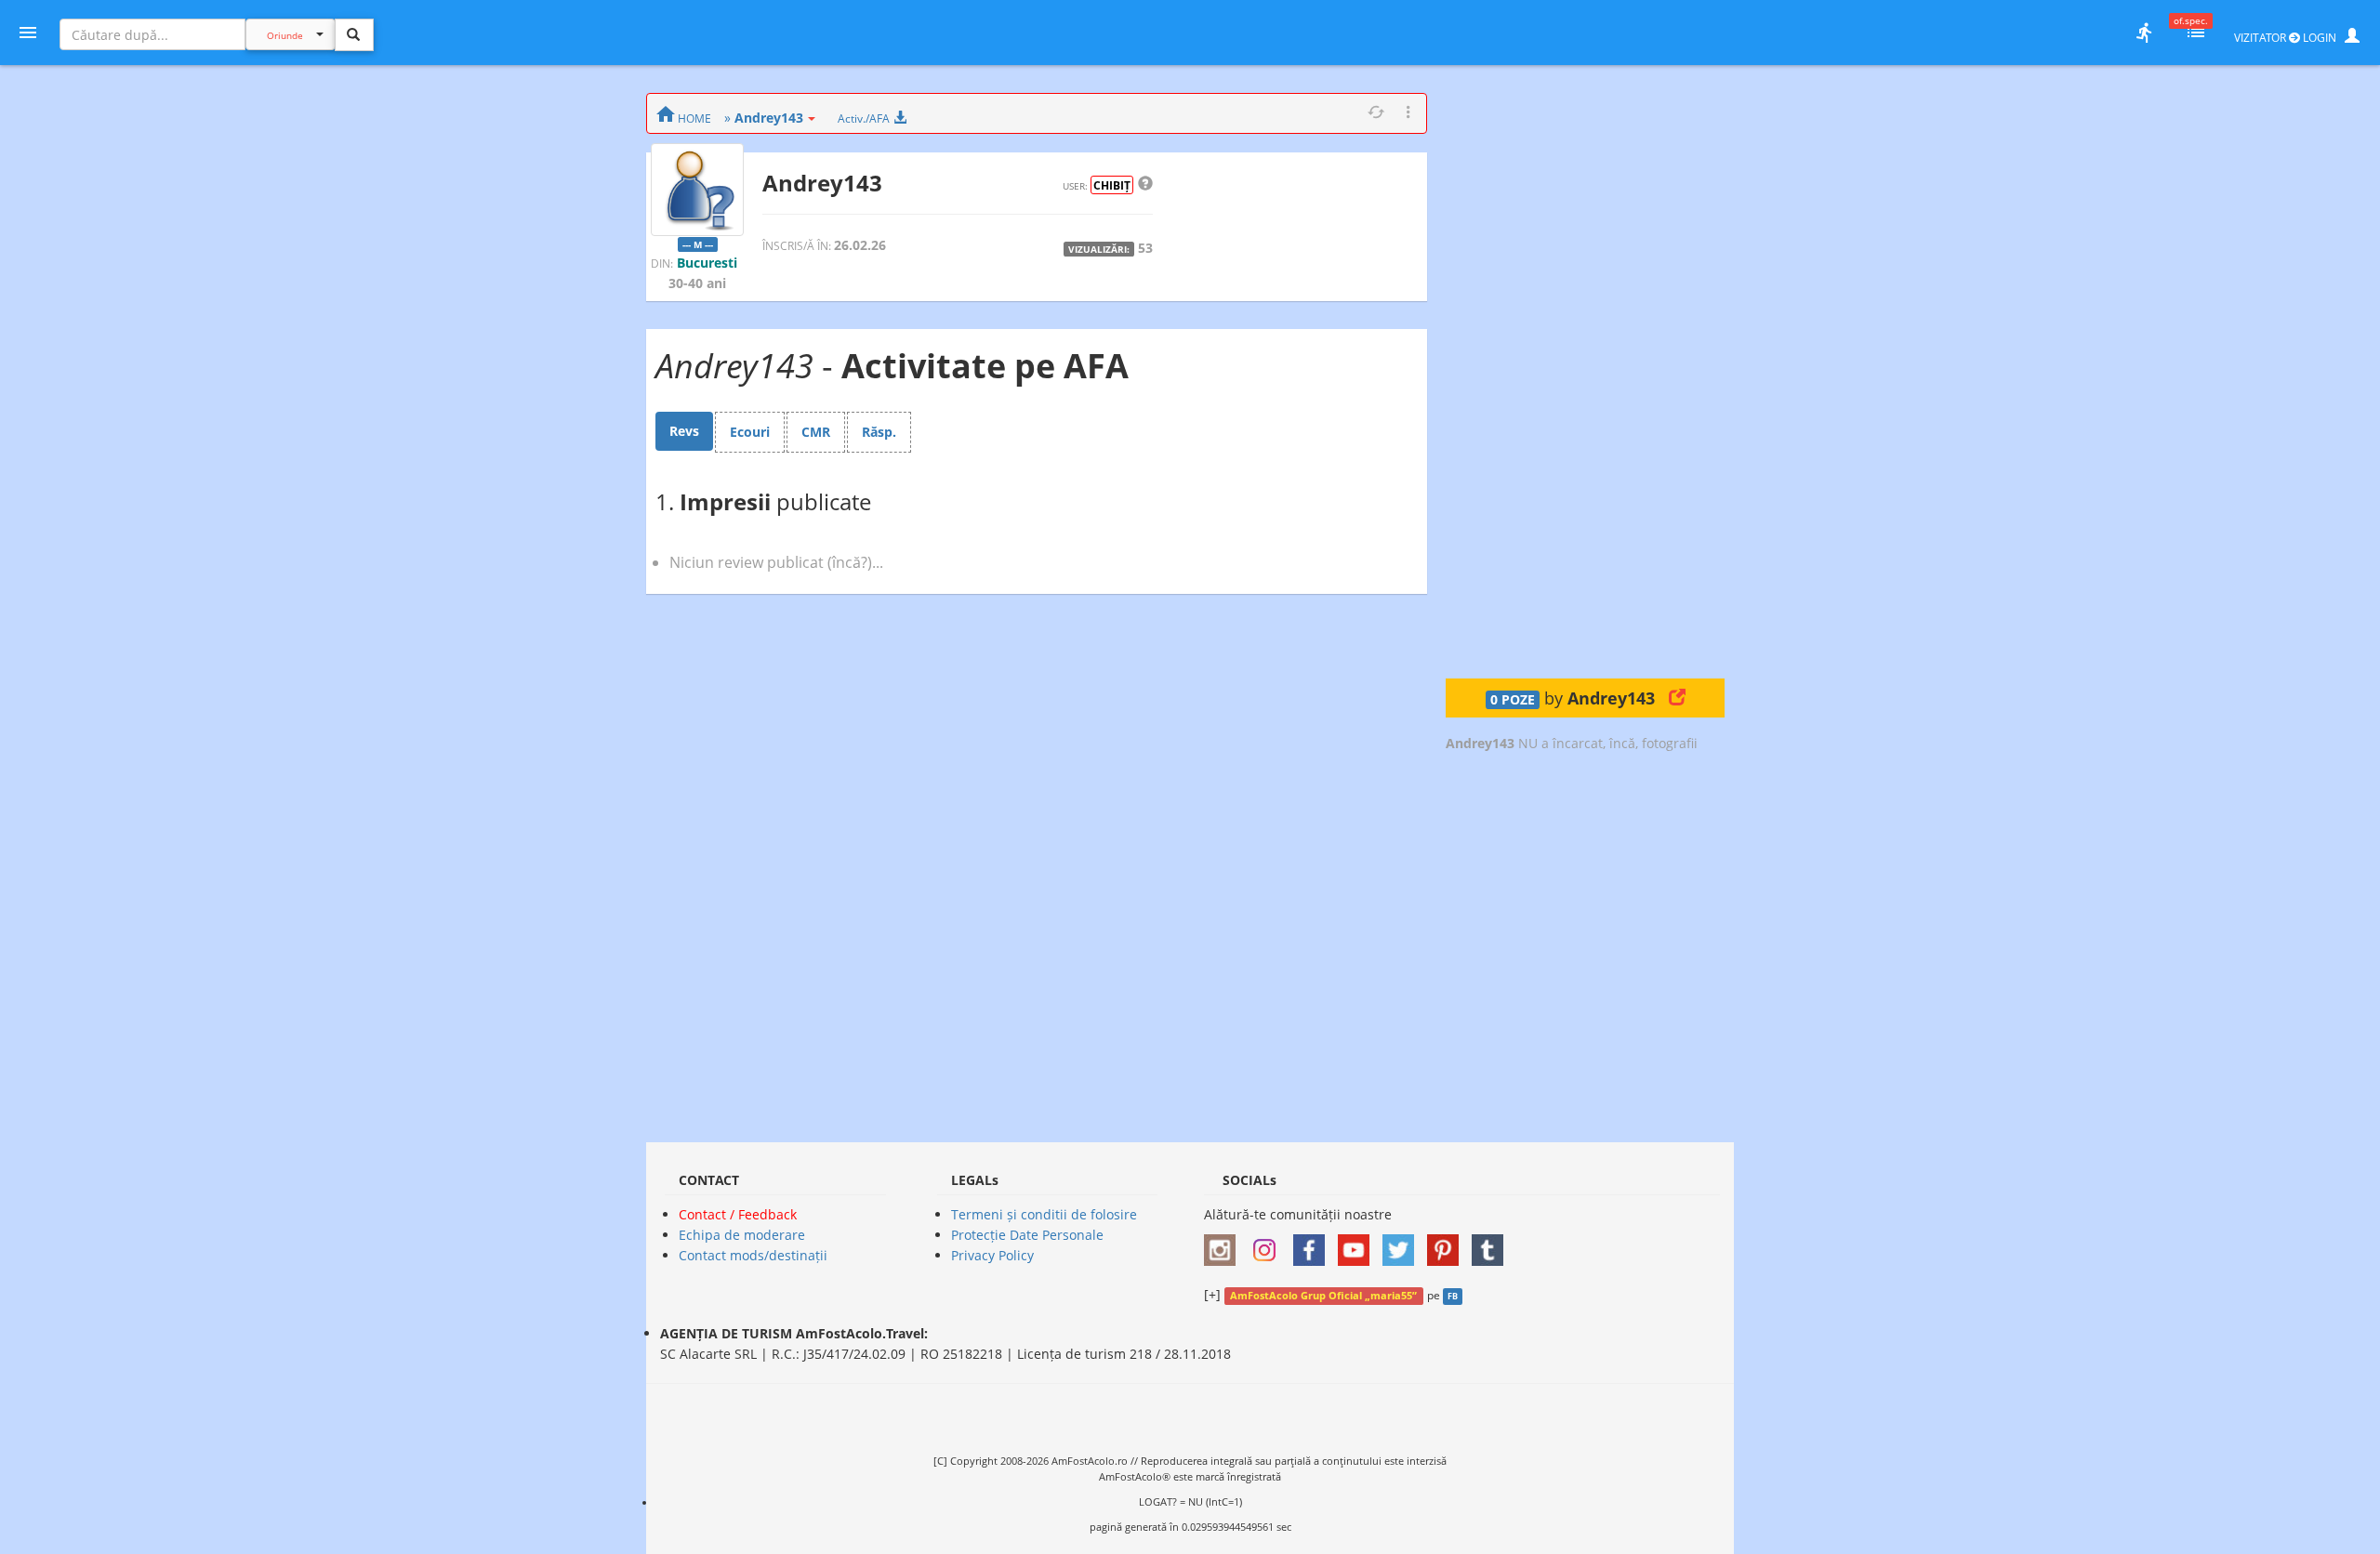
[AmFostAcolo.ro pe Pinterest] (1448, 1244)
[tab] (684, 431)
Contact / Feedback (738, 1214)
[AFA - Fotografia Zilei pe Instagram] (1269, 1244)
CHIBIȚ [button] (1112, 185)
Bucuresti (707, 263)
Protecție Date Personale (1027, 1235)
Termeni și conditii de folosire (1044, 1214)
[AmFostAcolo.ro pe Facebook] (1314, 1244)
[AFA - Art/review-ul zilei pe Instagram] (1224, 1244)
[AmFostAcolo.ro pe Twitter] (1403, 1244)
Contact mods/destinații (753, 1255)
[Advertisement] (1585, 372)
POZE (1513, 700)
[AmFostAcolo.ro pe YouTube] (1358, 1244)
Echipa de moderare (742, 1235)
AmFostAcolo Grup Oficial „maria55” (1323, 1296)
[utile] (2144, 33)
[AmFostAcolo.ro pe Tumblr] (1492, 1244)
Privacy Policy (992, 1255)
